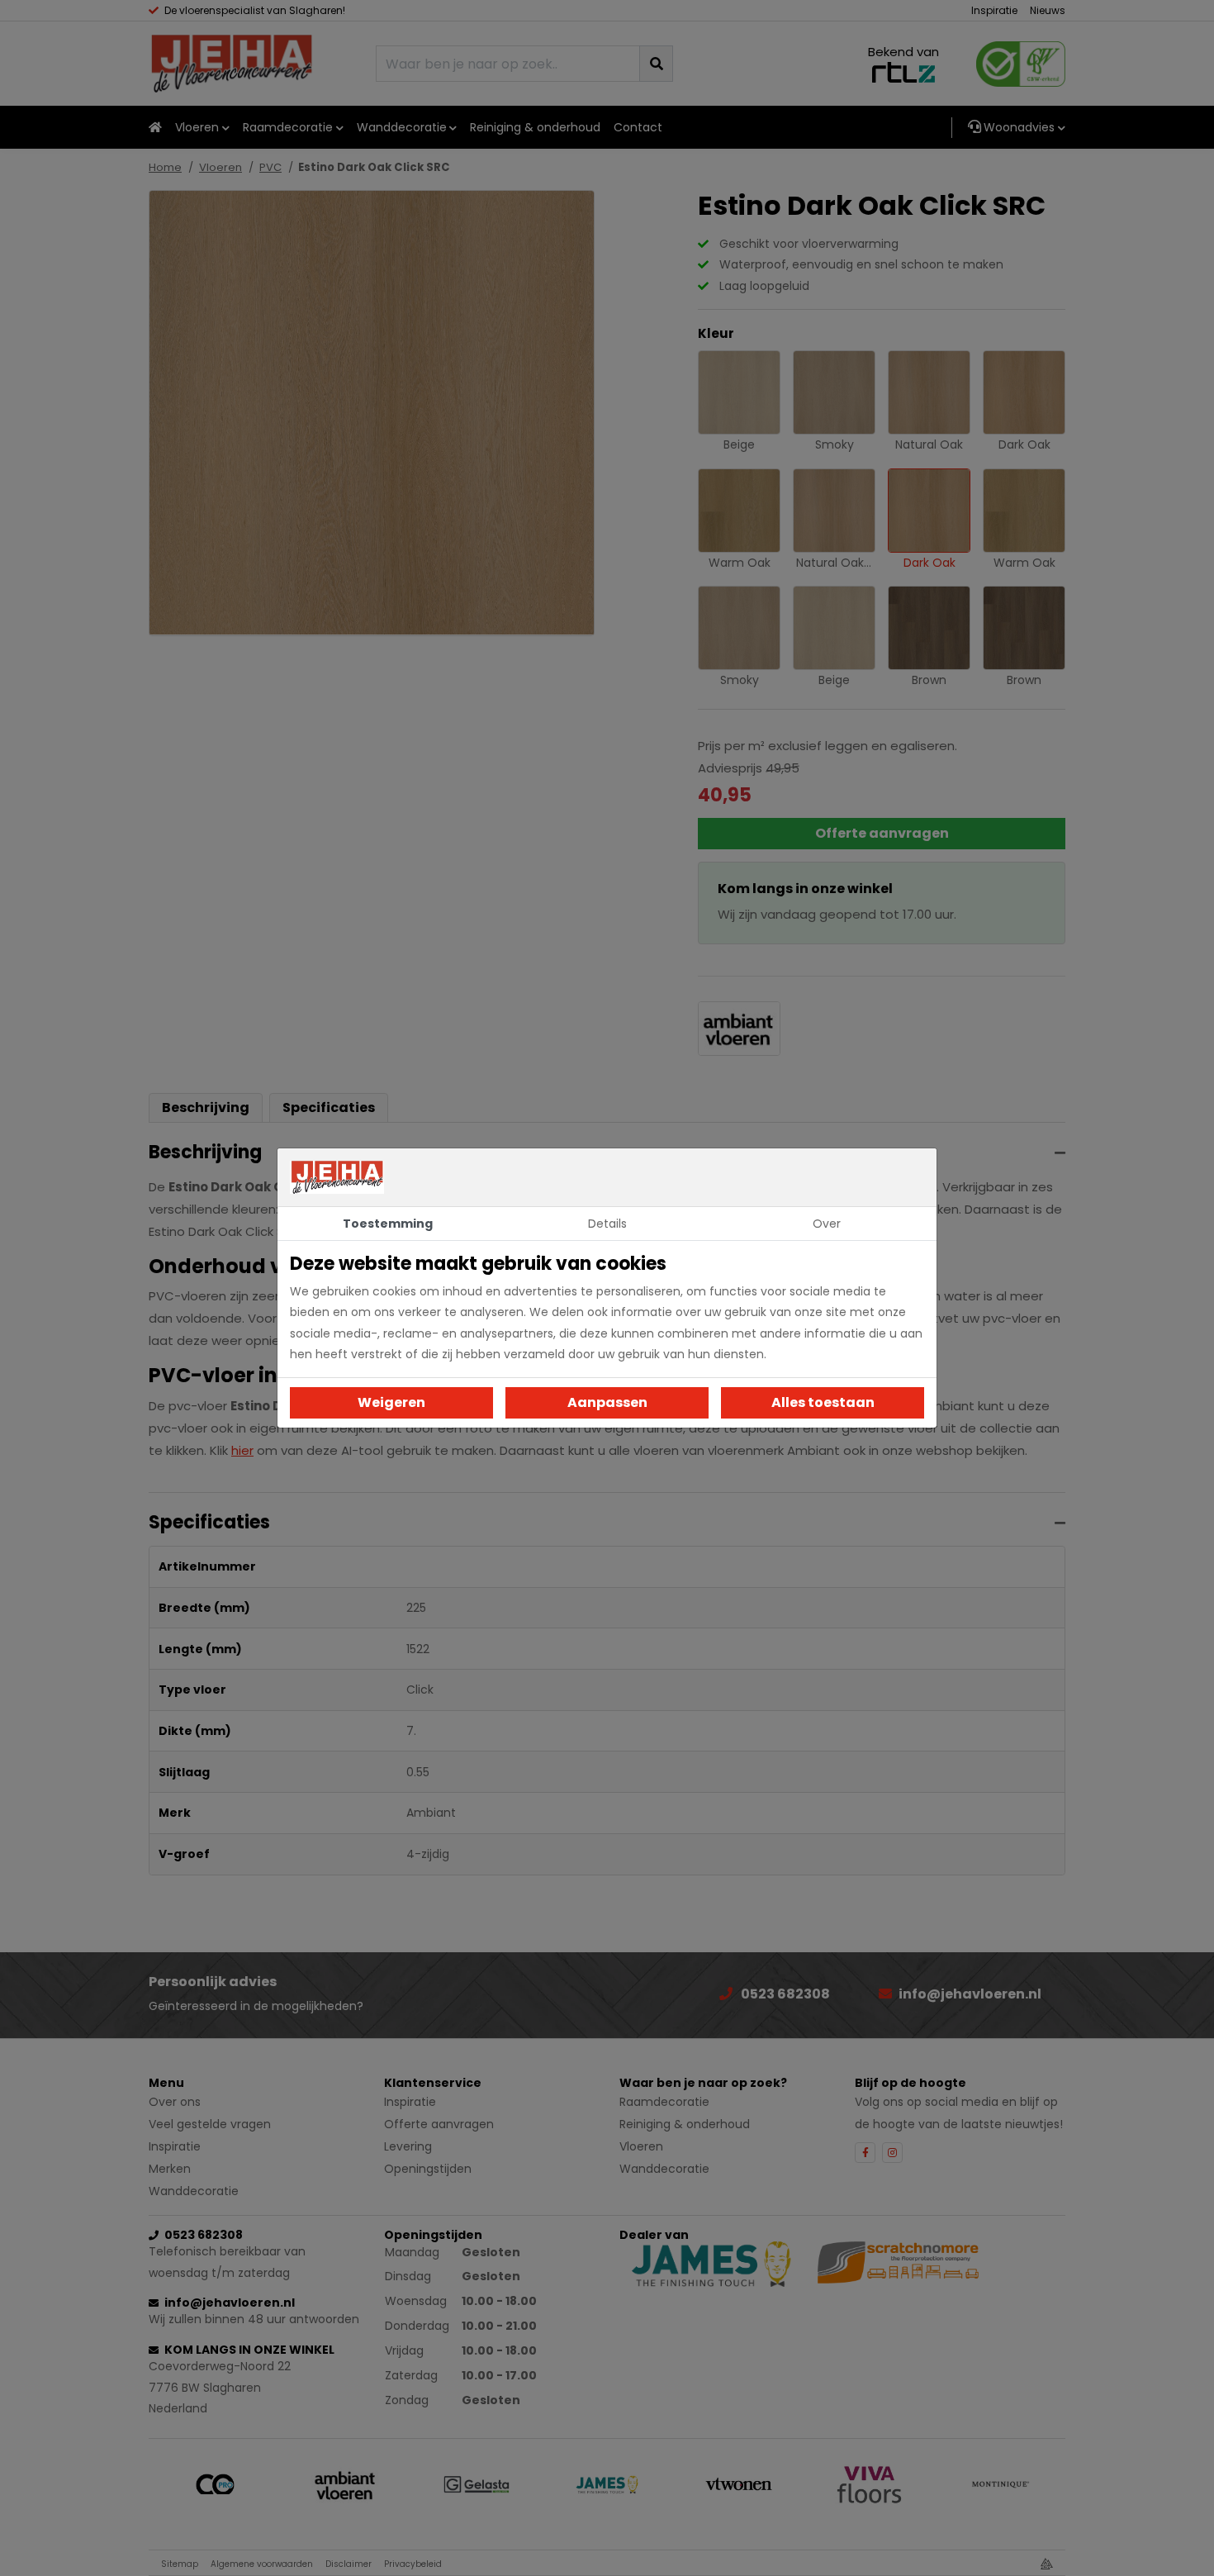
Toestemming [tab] (388, 1224)
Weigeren (391, 1402)
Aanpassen (607, 1402)
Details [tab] (607, 1224)
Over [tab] (827, 1224)
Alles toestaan (823, 1402)
